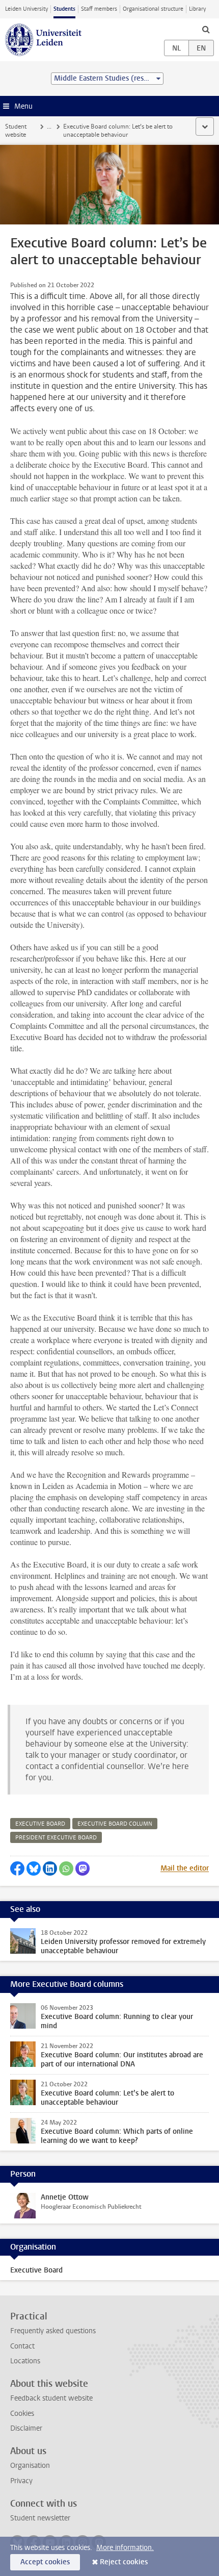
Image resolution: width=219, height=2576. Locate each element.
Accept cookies (45, 2562)
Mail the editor (185, 1868)
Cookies (22, 2414)
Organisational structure (153, 9)
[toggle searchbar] (206, 29)
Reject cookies (124, 2562)
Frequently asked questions (53, 2331)
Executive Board (36, 2270)
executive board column (115, 1824)
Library (197, 9)
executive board (40, 1824)
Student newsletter (40, 2518)
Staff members (99, 9)
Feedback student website (51, 2398)
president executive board (56, 1838)
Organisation (30, 2466)
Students (64, 9)
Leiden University (26, 9)
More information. (125, 2548)
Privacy (21, 2481)
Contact (22, 2346)
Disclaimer (26, 2428)
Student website (16, 131)
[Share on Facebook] (17, 1868)
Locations (25, 2361)
